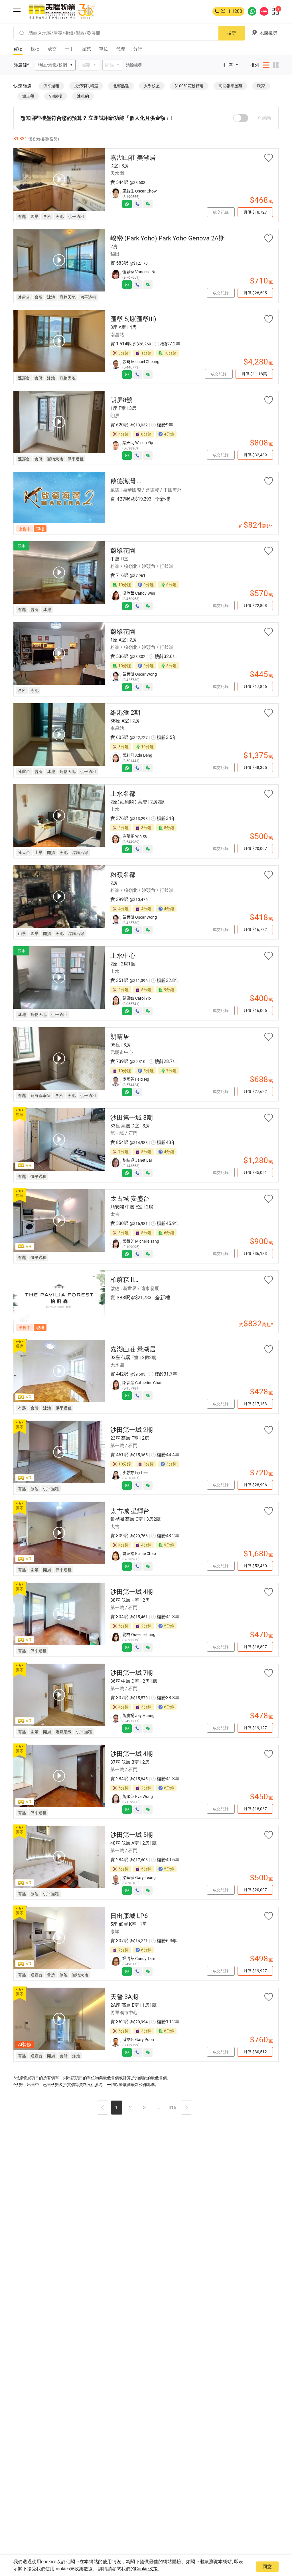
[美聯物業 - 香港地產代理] (62, 11)
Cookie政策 (146, 2569)
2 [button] (130, 2108)
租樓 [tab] (35, 49)
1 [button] (116, 2108)
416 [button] (172, 2108)
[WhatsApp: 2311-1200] (252, 11)
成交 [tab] (52, 49)
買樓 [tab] (18, 49)
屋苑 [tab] (86, 49)
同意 (267, 2566)
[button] (103, 2108)
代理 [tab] (121, 49)
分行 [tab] (138, 49)
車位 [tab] (104, 49)
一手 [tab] (69, 49)
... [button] (159, 2108)
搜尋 (232, 33)
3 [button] (144, 2108)
